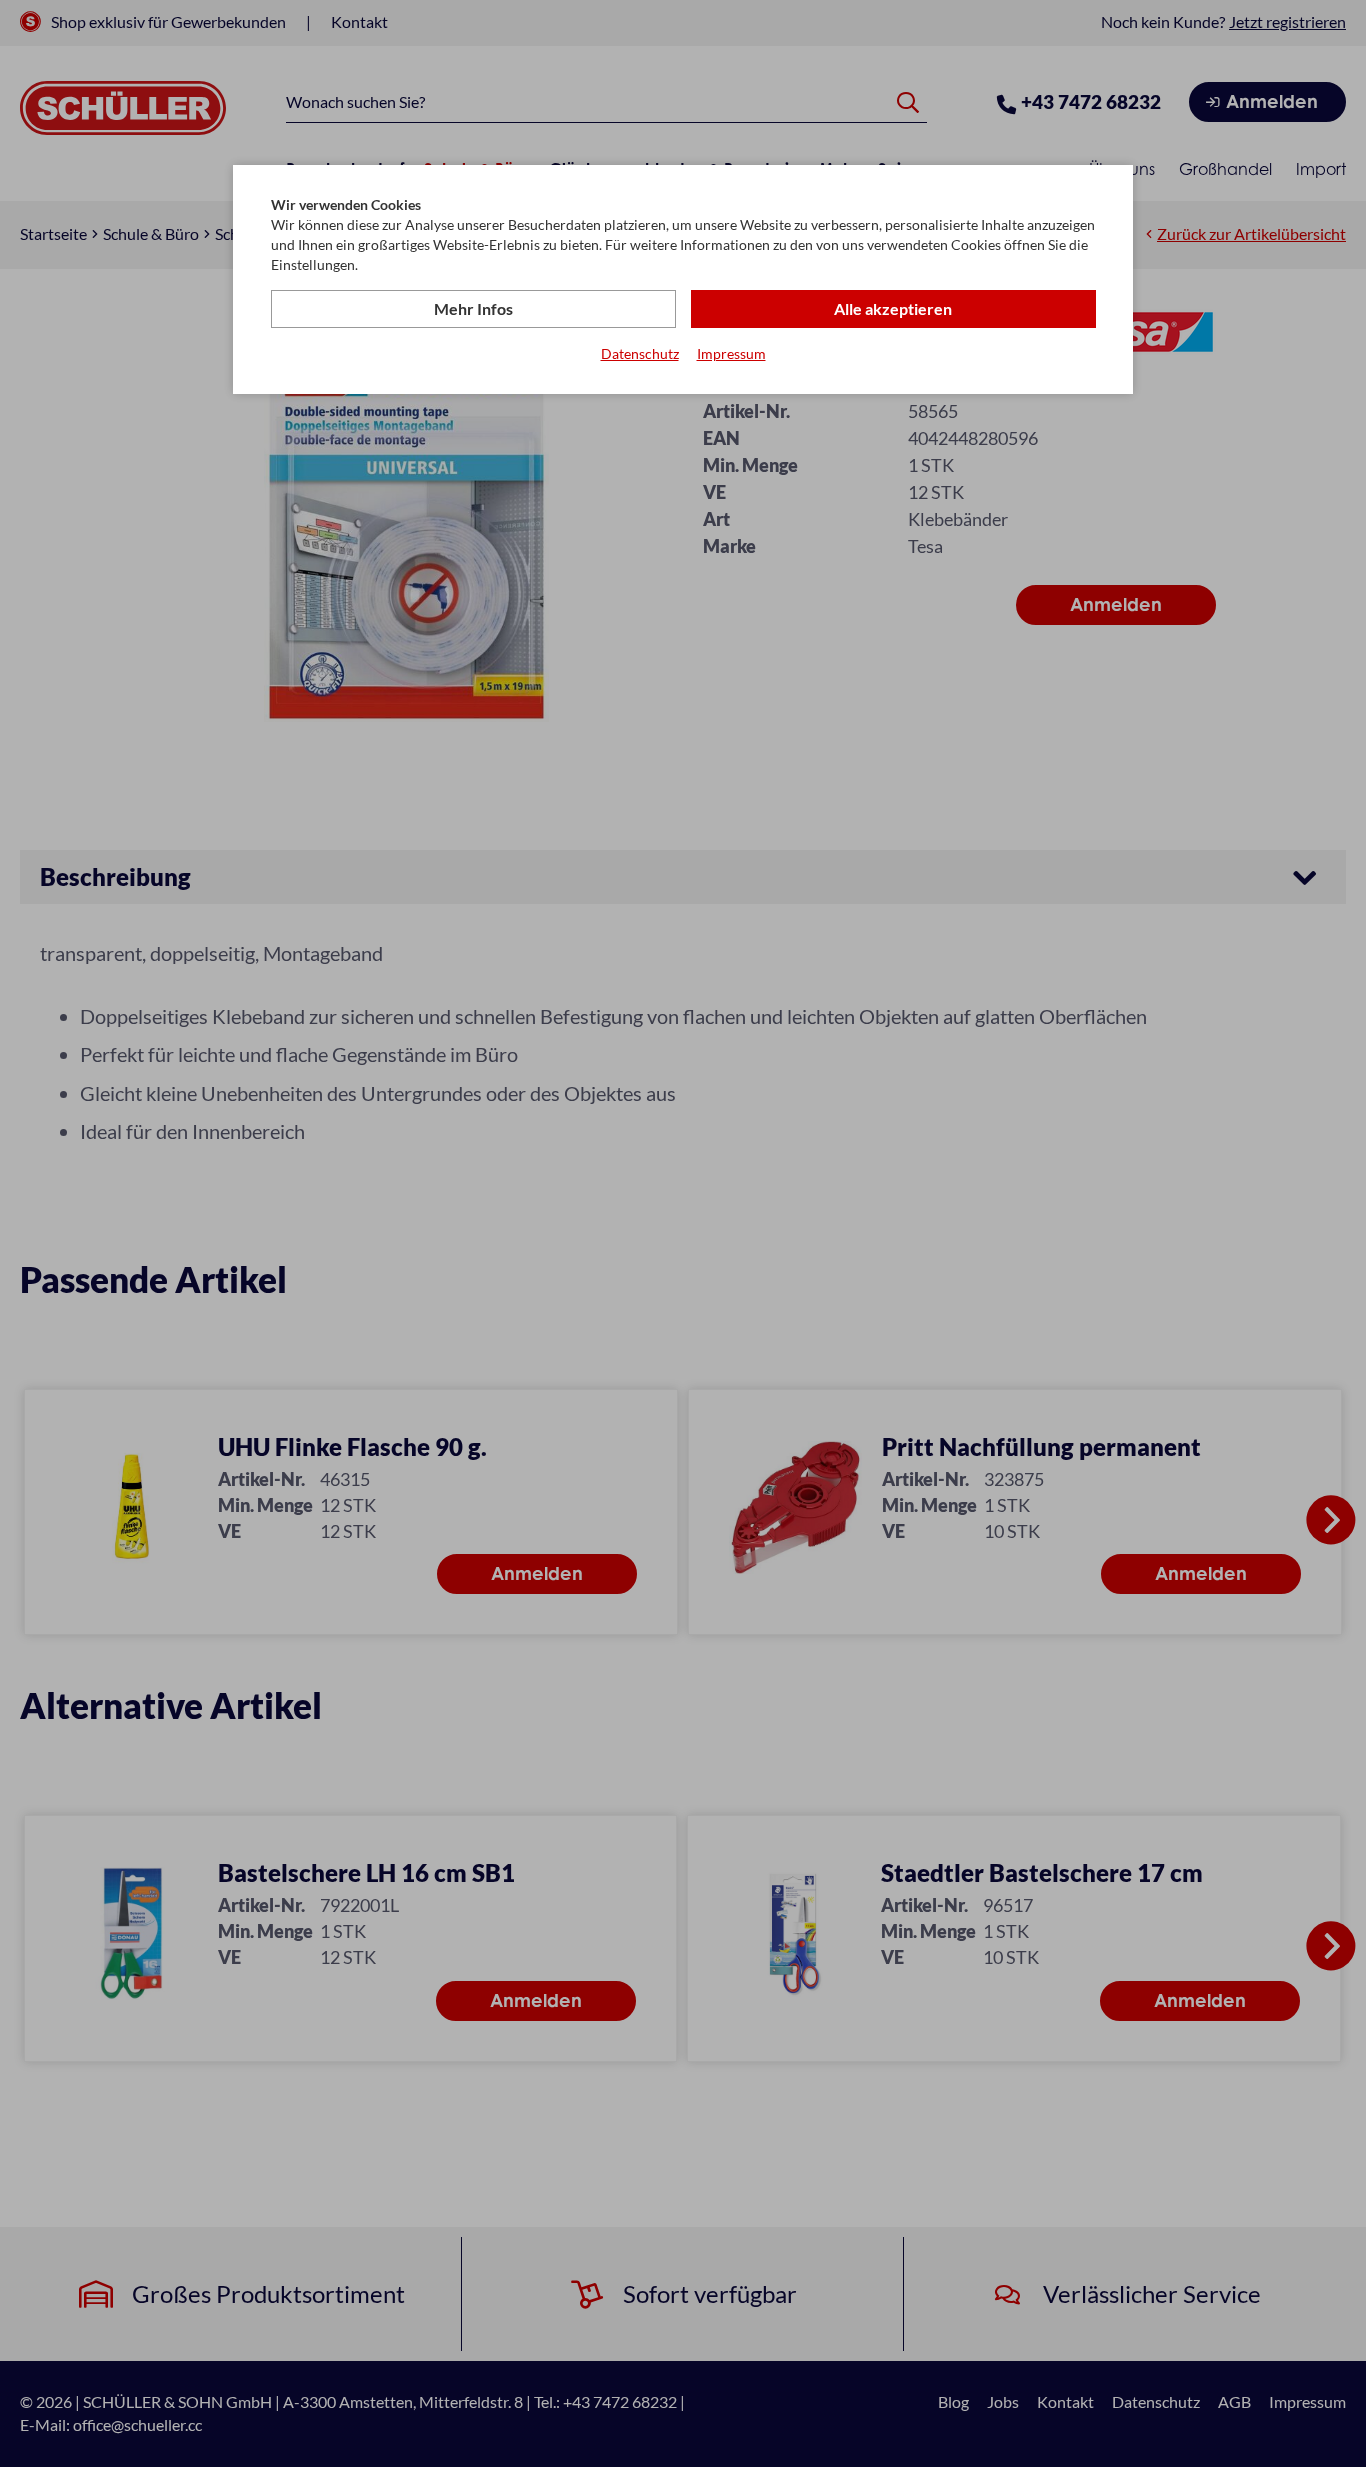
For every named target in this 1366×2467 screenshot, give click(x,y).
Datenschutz (640, 353)
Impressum (731, 353)
